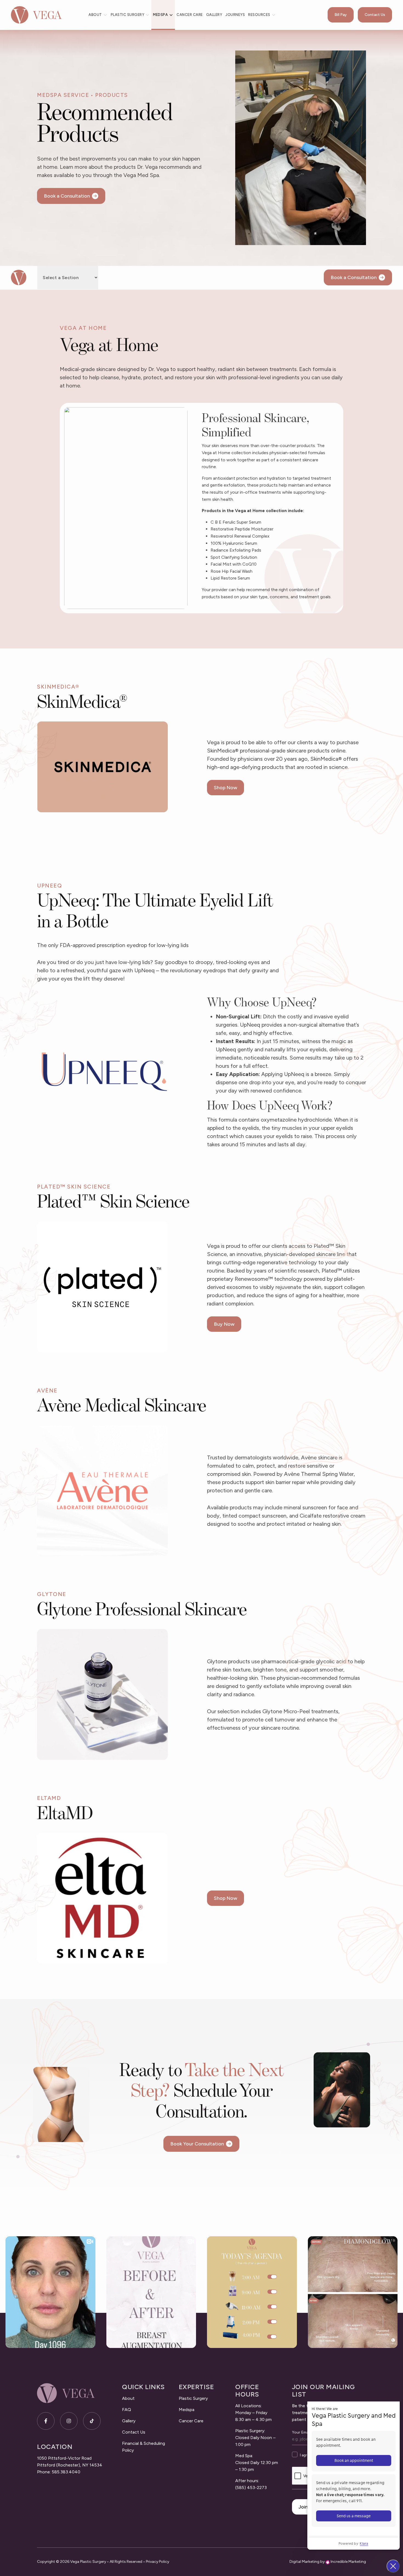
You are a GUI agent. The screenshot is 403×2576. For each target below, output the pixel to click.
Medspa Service (63, 95)
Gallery (214, 15)
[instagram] (69, 2421)
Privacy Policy (157, 2562)
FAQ (127, 2410)
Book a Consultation (67, 196)
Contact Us (375, 15)
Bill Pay (341, 15)
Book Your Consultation (197, 2144)
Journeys (235, 15)
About (95, 15)
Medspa (160, 15)
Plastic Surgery (128, 15)
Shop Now (225, 788)
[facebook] (46, 2421)
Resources (259, 15)
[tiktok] (92, 2421)
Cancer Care (190, 15)
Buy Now (224, 1324)
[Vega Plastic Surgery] (36, 15)
